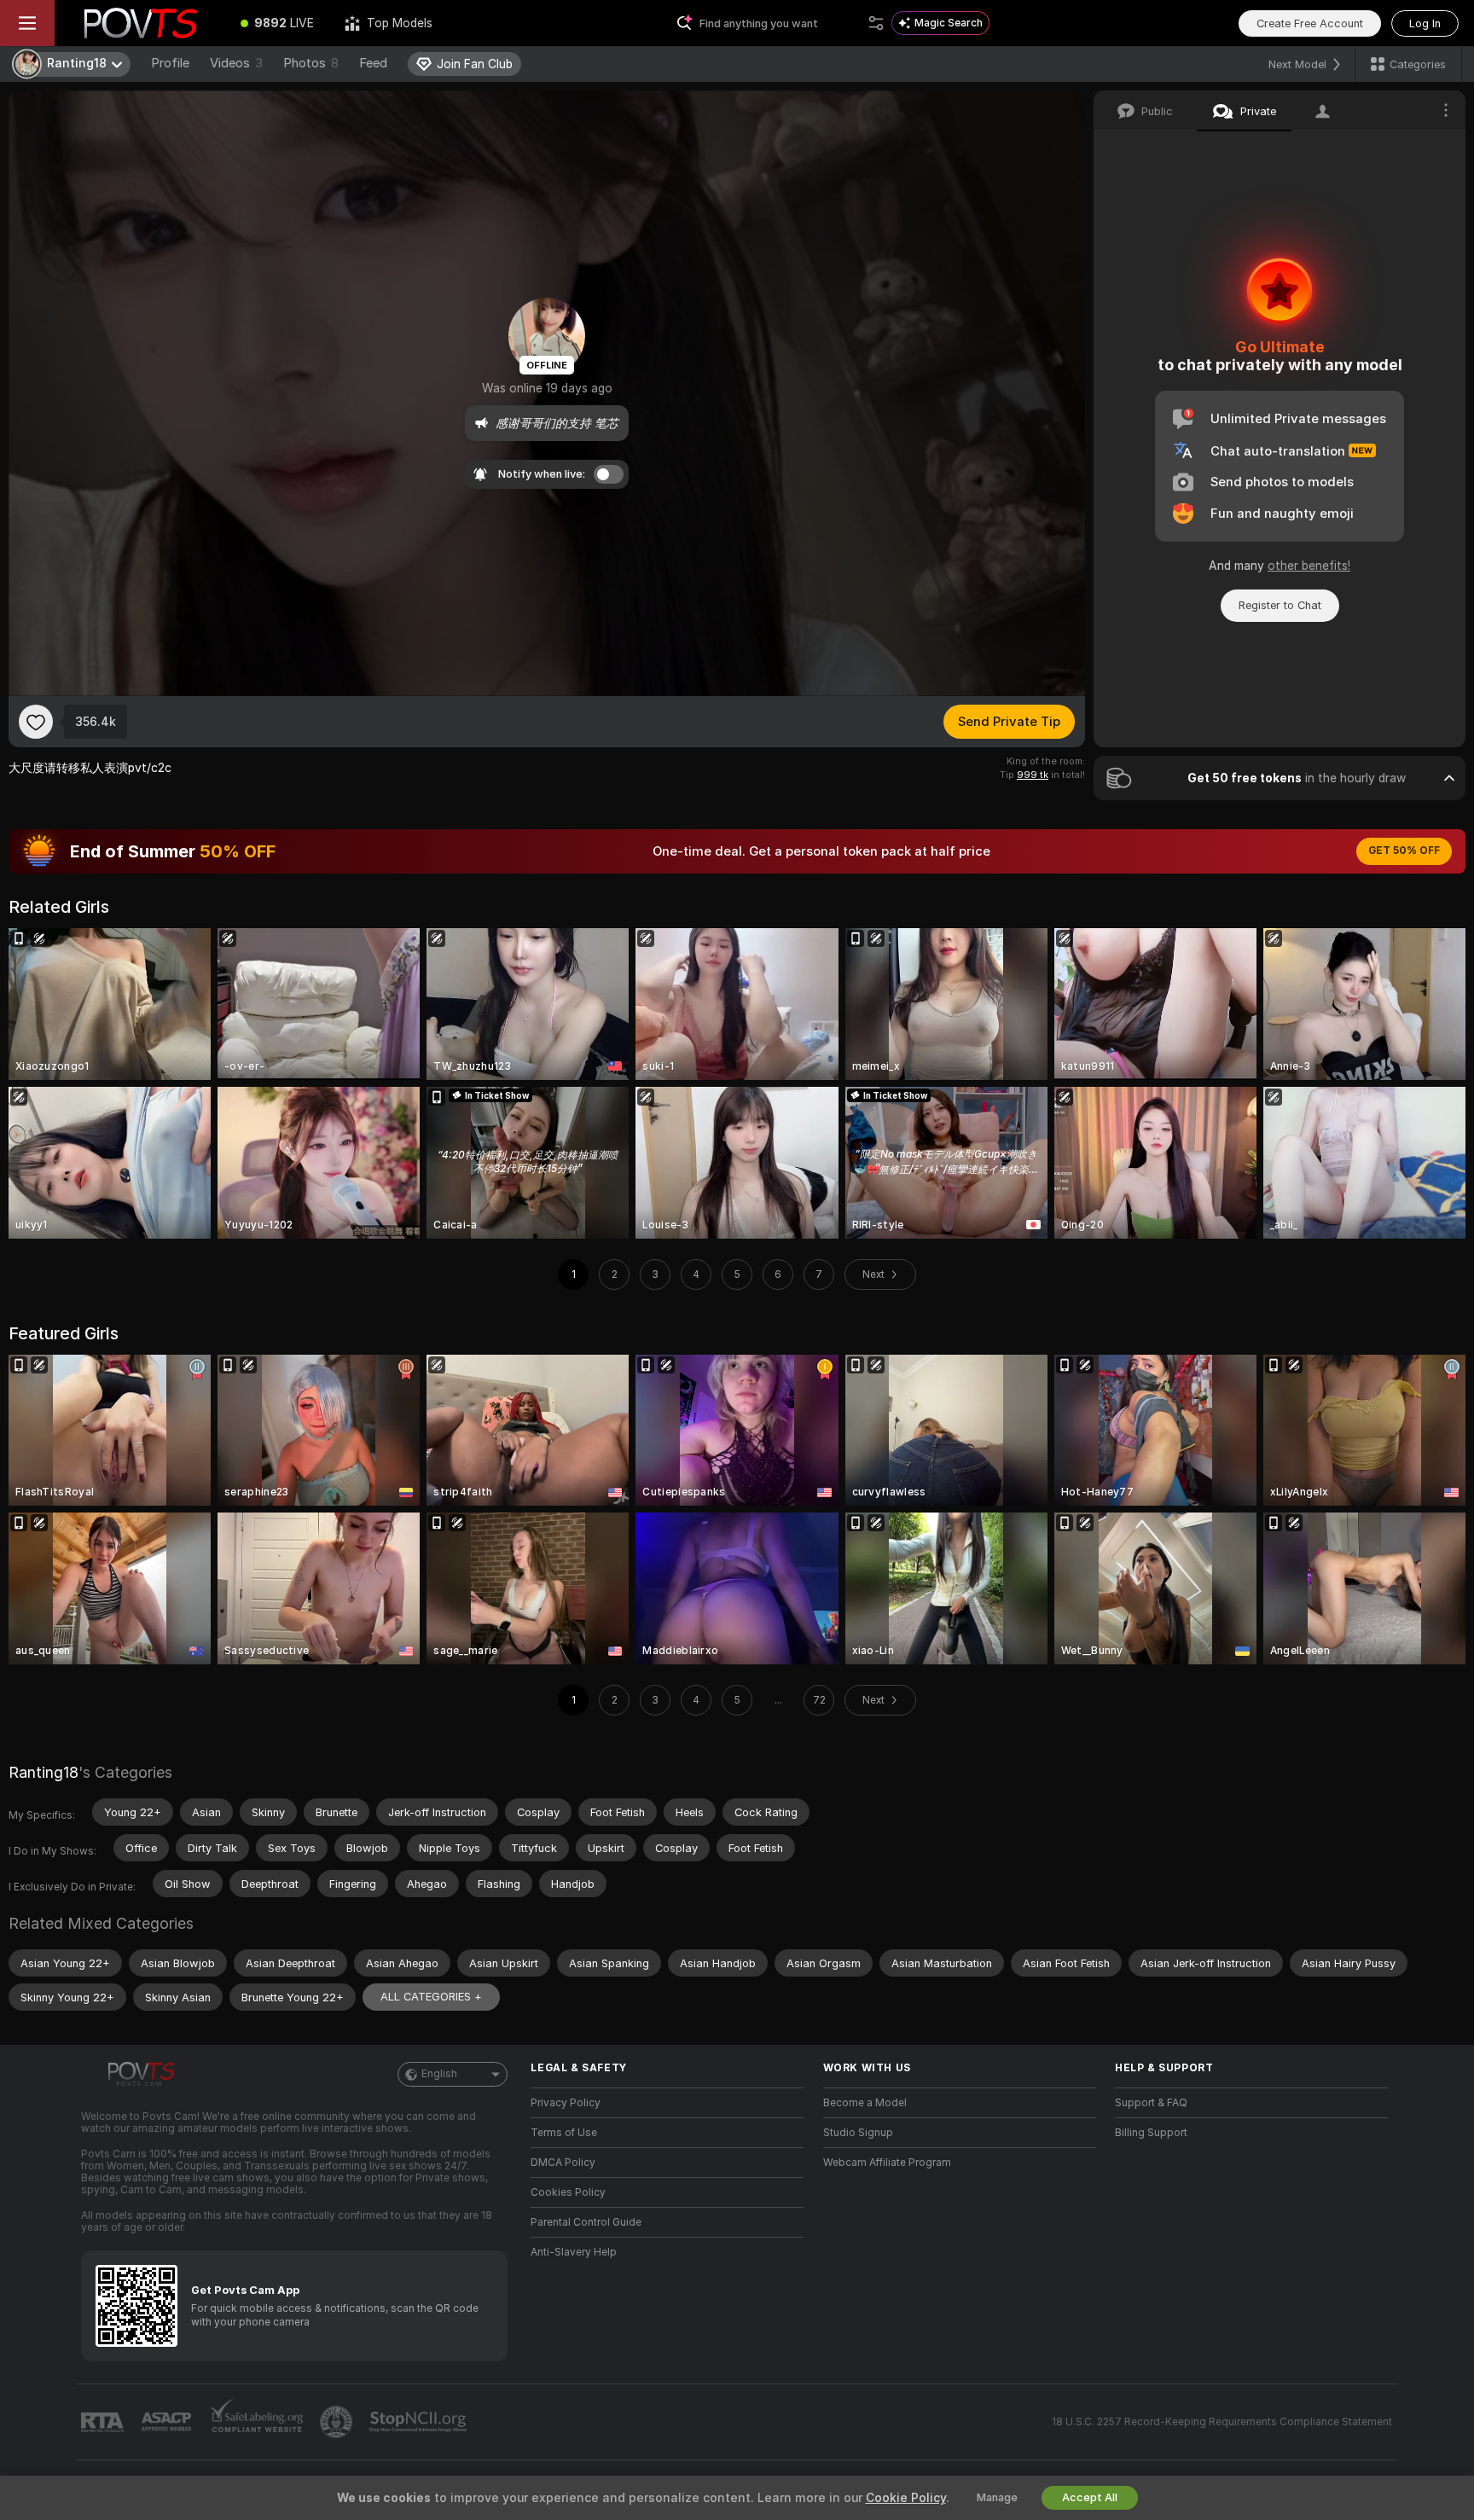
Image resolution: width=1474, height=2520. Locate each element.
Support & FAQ (1151, 2103)
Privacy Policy (566, 2103)
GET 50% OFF (1404, 851)
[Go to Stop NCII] (420, 2422)
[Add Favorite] (36, 722)
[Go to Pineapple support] (338, 2422)
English (439, 2074)
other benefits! (1309, 566)
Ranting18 (44, 1772)
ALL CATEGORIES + (431, 1997)
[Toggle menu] (27, 23)
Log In (1425, 23)
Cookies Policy (568, 2192)
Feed (373, 63)
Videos (236, 63)
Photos (311, 63)
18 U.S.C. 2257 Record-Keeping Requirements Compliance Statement (1222, 2422)
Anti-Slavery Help (574, 2252)
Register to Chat (1280, 605)
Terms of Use (564, 2133)
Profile (170, 63)
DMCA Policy (563, 2163)
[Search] (876, 23)
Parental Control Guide (586, 2222)
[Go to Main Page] (140, 23)
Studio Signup (858, 2133)
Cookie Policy (906, 2498)
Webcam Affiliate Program (887, 2163)
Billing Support (1151, 2133)
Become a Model (865, 2103)
